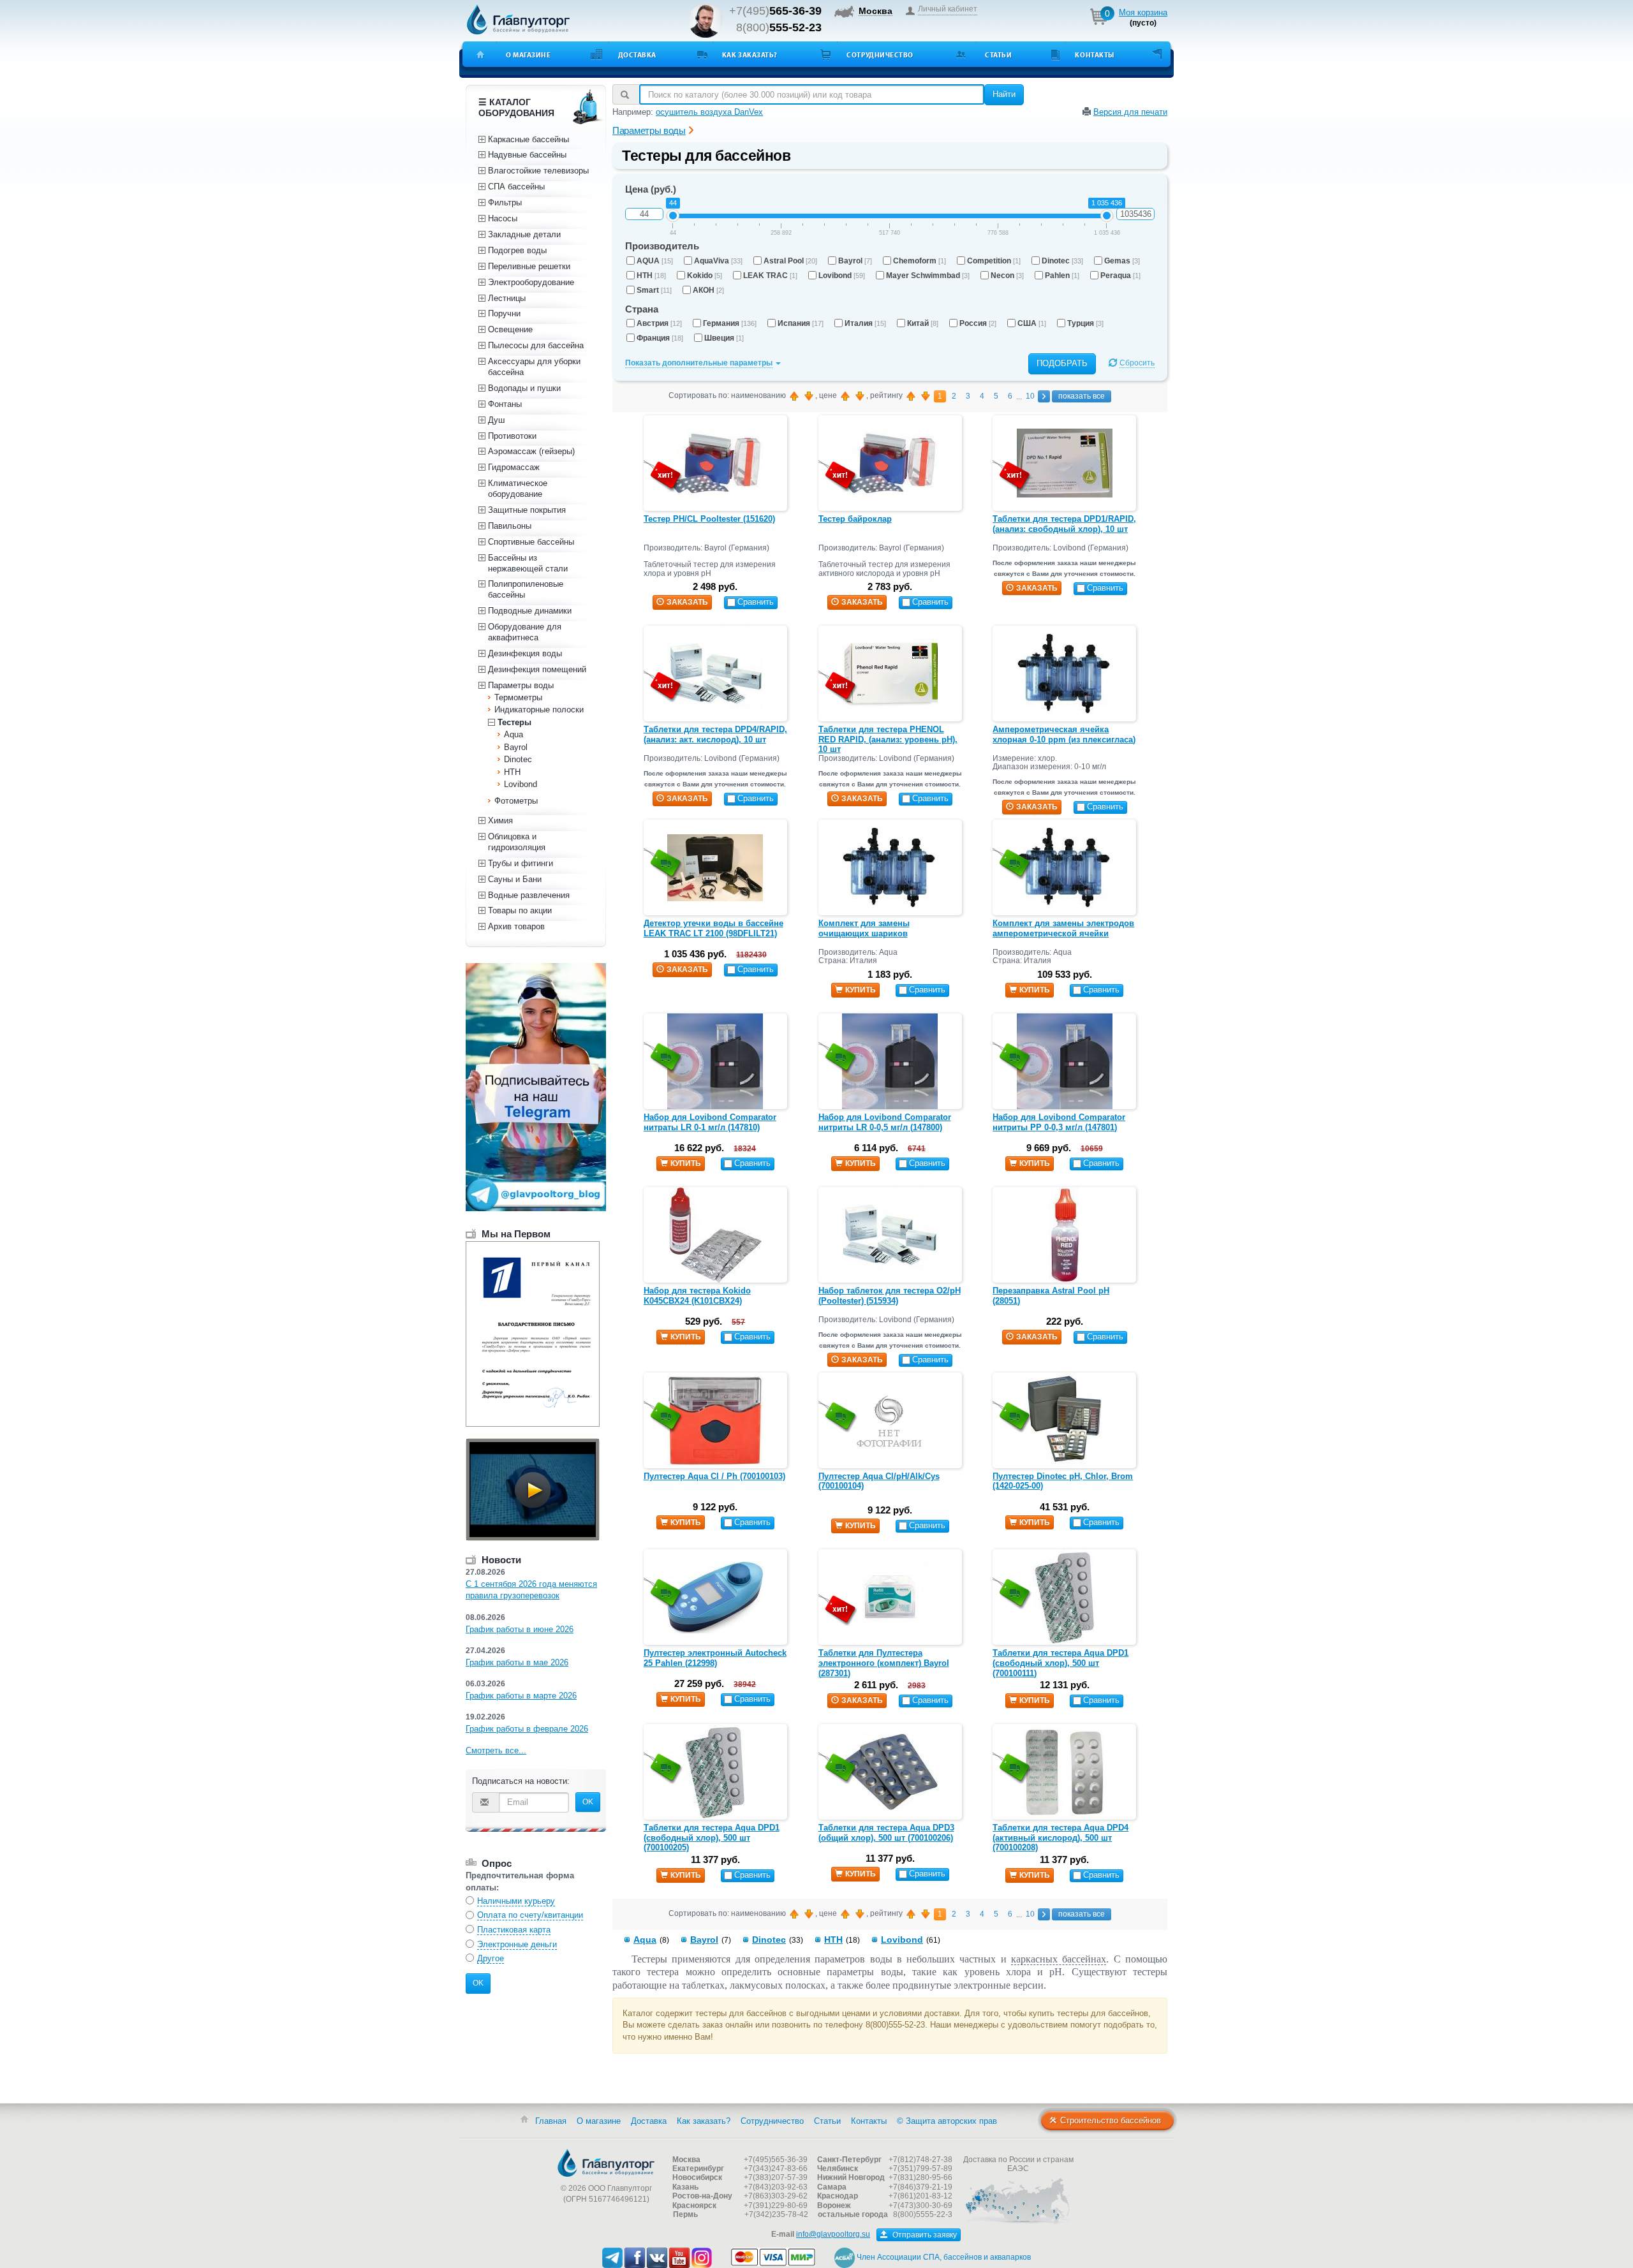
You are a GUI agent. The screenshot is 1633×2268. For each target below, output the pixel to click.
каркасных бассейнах (1059, 1959)
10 (1030, 396)
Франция (660, 338)
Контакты (1094, 55)
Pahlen (1062, 276)
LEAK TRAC (770, 276)
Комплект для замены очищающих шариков (864, 928)
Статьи (998, 55)
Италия (865, 323)
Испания (801, 323)
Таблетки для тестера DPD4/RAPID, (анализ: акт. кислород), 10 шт (715, 734)
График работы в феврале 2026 (527, 1729)
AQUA (655, 261)
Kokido (705, 276)
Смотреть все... (496, 1750)
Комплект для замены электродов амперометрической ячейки (1063, 928)
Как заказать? (750, 55)
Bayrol (855, 261)
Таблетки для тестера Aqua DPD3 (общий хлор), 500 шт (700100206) (886, 1833)
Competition (994, 261)
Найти (1004, 94)
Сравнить (756, 602)
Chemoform (920, 261)
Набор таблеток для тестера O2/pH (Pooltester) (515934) (890, 1296)
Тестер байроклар (855, 519)
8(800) (779, 27)
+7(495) (775, 11)
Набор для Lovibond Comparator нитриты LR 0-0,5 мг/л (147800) (885, 1122)
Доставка (637, 55)
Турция (1085, 323)
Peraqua (1120, 276)
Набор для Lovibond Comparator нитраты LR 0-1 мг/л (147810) (710, 1122)
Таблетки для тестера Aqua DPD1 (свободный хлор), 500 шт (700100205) (712, 1837)
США (1032, 323)
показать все (1082, 396)
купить (861, 990)
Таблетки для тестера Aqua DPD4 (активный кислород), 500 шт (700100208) (1060, 1837)
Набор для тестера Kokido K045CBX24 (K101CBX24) (697, 1296)
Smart (654, 290)
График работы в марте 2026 (521, 1696)
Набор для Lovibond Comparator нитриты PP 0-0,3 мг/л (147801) (1059, 1122)
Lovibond (842, 276)
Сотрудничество (880, 55)
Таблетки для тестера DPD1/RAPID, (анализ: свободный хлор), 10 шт (1064, 524)
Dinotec (1062, 261)
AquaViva (718, 261)
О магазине (528, 55)
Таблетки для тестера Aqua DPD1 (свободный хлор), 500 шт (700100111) (1060, 1663)
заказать (687, 602)
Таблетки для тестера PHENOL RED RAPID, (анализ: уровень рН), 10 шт (888, 739)
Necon (1007, 276)
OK (588, 1802)
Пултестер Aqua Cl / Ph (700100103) (714, 1476)
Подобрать (1062, 363)
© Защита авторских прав (947, 2121)
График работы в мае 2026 (517, 1662)
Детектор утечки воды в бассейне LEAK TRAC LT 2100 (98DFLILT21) (713, 928)
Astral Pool (790, 261)
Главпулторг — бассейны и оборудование (606, 2163)
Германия (730, 323)
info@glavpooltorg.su (833, 2234)
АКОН (708, 290)
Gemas (1122, 261)
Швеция (724, 338)
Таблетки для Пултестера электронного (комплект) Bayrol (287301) (884, 1663)
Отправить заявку (924, 2235)
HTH (651, 276)
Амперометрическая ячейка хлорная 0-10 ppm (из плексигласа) (1064, 734)
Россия (978, 323)
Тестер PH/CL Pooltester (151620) (709, 519)
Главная (551, 2121)
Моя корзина (1143, 12)
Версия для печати (1130, 112)
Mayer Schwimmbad (928, 276)
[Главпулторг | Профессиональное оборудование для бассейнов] (519, 20)
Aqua (645, 1940)
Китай (923, 323)
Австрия (659, 323)
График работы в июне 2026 (520, 1629)
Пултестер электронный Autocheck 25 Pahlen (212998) (715, 1658)
